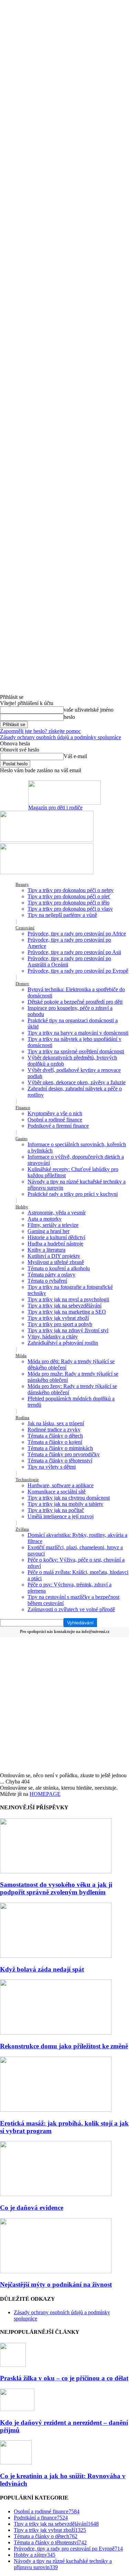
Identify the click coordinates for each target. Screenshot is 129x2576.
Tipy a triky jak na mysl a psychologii (68, 1299)
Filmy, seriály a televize (53, 1225)
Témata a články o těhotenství (60, 1461)
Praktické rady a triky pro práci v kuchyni (73, 1194)
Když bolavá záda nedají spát (42, 1969)
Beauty (22, 884)
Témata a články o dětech (55, 1436)
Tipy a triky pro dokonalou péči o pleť (69, 896)
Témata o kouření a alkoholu (59, 1268)
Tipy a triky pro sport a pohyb (60, 1324)
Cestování (25, 928)
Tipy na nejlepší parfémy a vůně (62, 915)
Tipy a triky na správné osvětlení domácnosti (76, 1051)
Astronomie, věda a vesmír (57, 1213)
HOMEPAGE (45, 1794)
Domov (22, 984)
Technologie (27, 1480)
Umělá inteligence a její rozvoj (61, 1516)
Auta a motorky (45, 1219)
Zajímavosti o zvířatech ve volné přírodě (71, 1609)
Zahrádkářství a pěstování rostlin (63, 1343)
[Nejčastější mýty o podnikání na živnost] (56, 2271)
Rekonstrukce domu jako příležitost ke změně (64, 2046)
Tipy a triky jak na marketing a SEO (67, 1312)
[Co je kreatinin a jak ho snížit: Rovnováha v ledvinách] (16, 2463)
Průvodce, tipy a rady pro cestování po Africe (77, 934)
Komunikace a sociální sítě (57, 1492)
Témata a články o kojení (55, 1442)
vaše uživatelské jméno (89, 710)
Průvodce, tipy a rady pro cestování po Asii (74, 952)
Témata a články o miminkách (60, 1448)
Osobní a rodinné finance (55, 1120)
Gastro (21, 1139)
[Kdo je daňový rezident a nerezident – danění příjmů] (17, 2409)
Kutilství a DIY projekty (54, 1256)
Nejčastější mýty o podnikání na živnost (56, 2284)
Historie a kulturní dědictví (56, 1237)
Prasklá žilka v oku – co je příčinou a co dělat (64, 2378)
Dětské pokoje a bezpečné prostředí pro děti (75, 1002)
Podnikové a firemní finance (58, 1126)
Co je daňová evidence (32, 2208)
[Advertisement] (64, 1704)
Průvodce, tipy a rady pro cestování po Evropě (78, 971)
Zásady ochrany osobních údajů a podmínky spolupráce (61, 737)
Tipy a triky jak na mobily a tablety (65, 1504)
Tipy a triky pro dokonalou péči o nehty (71, 890)
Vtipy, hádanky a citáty (53, 1337)
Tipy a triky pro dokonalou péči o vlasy (70, 909)
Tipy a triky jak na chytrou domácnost (69, 1498)
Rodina (22, 1418)
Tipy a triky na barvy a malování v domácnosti (78, 1033)
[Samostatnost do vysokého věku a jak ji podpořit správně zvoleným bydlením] (56, 1871)
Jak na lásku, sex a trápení (56, 1423)
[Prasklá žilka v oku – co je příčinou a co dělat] (13, 2365)
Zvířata (22, 1529)
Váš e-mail (75, 756)
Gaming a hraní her (49, 1231)
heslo (69, 717)
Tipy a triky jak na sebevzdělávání (64, 1306)
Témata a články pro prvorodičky (64, 1454)
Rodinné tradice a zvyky (54, 1430)
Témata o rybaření (47, 1281)
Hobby (22, 1207)
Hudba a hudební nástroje (55, 1244)
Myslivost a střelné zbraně (56, 1262)
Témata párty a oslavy (51, 1275)
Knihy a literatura (46, 1250)
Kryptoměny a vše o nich (55, 1113)
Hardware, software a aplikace (61, 1485)
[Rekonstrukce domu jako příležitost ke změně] (56, 2033)
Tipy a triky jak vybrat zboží (58, 1318)
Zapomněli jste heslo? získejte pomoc (40, 731)
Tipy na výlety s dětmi (52, 1467)
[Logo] (47, 840)
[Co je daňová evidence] (56, 2194)
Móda (21, 1356)
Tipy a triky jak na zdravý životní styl (68, 1330)
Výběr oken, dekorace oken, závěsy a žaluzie (77, 1082)
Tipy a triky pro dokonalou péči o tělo (68, 903)
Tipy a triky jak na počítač (56, 1510)
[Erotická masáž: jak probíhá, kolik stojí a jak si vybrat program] (56, 2110)
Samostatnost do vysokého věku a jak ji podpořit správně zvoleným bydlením (56, 1888)
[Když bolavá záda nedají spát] (56, 1956)
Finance (23, 1108)
